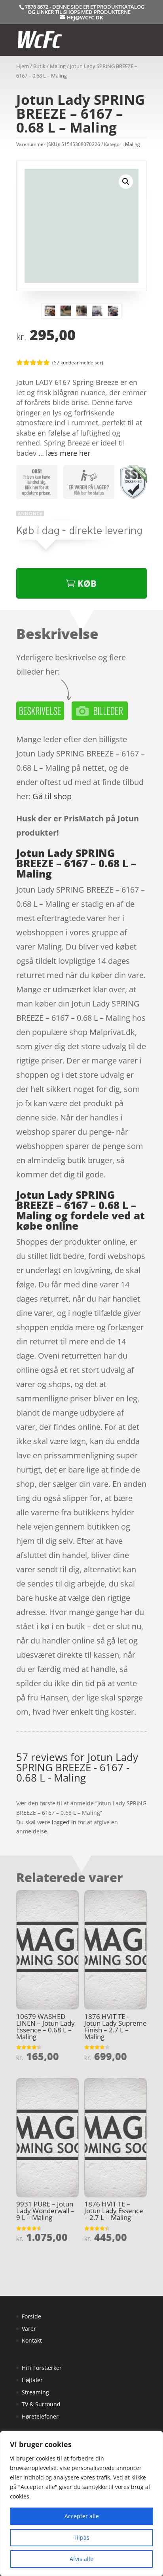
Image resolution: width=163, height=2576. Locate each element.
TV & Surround (41, 2404)
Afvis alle (81, 2559)
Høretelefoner (40, 2416)
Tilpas (81, 2537)
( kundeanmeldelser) (78, 362)
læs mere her (68, 453)
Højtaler (32, 2380)
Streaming (35, 2392)
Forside (31, 2316)
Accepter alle (82, 2516)
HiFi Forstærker (42, 2368)
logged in (64, 1822)
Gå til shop (52, 796)
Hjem (23, 66)
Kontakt (32, 2340)
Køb (87, 583)
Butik (39, 66)
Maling (58, 66)
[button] (126, 182)
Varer (29, 2329)
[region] (81, 2504)
